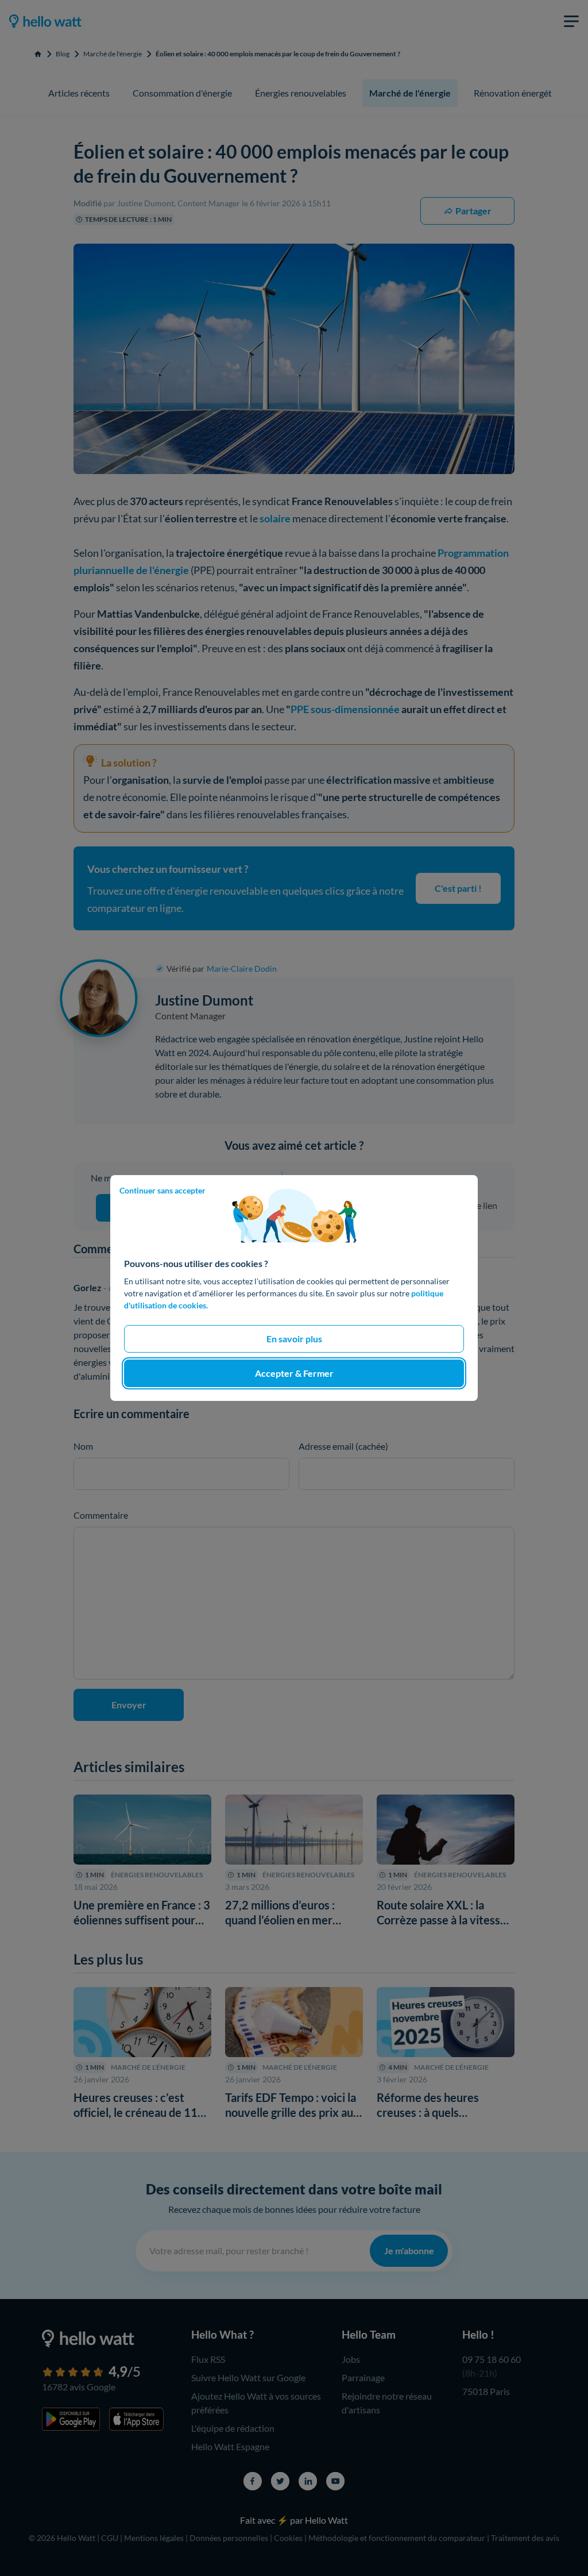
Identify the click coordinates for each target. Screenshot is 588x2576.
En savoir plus (294, 1339)
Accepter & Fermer (294, 1373)
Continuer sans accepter (163, 1190)
